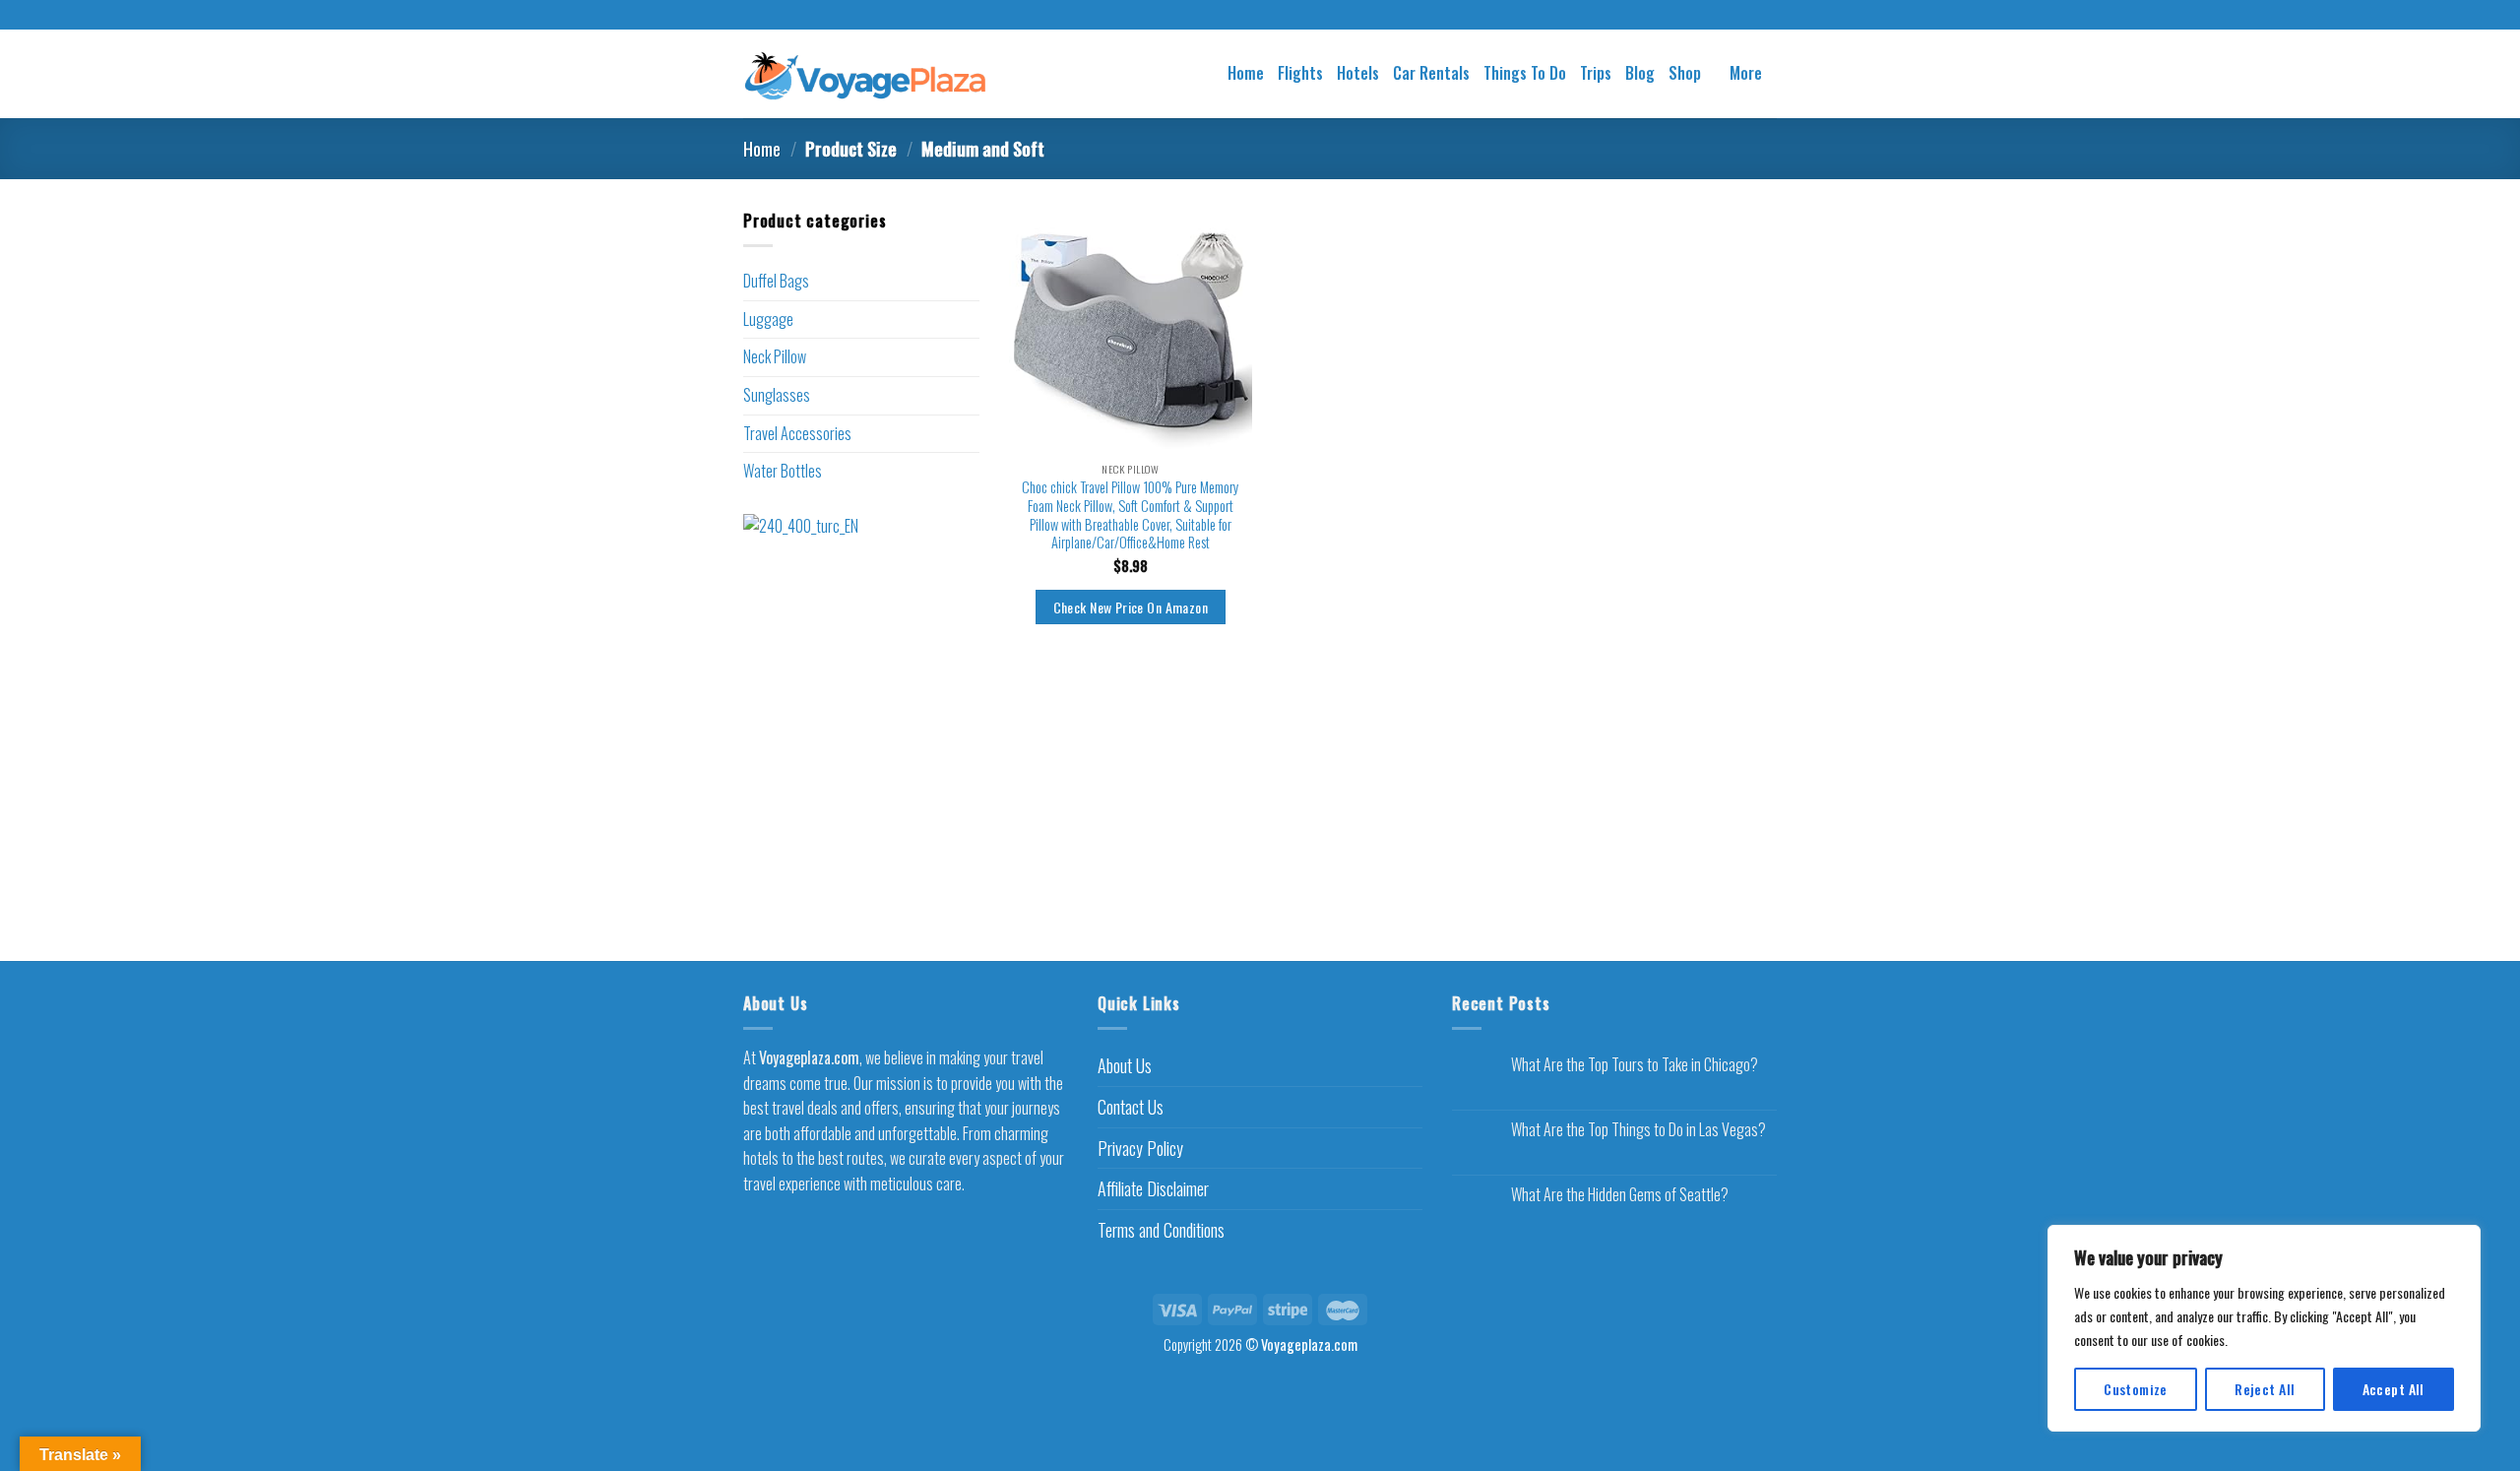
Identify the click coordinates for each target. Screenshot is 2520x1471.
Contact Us (1131, 1107)
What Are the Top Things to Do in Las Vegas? (1638, 1130)
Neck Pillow (775, 356)
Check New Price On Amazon (1131, 607)
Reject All (2265, 1389)
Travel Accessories (797, 433)
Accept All (2394, 1389)
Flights (1300, 73)
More (1746, 73)
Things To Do (1525, 73)
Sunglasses (777, 395)
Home (1246, 73)
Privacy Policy (1140, 1148)
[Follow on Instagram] (1260, 16)
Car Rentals (1431, 73)
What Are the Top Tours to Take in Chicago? (1635, 1065)
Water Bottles (783, 471)
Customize (2136, 1389)
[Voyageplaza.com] (866, 73)
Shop (1685, 73)
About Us (1125, 1065)
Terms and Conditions (1161, 1230)
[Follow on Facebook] (1241, 16)
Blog (1640, 73)
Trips (1596, 73)
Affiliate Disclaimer (1153, 1188)
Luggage (768, 319)
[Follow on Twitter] (1279, 16)
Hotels (1358, 73)
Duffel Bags (776, 281)
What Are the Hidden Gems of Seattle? (1620, 1195)
